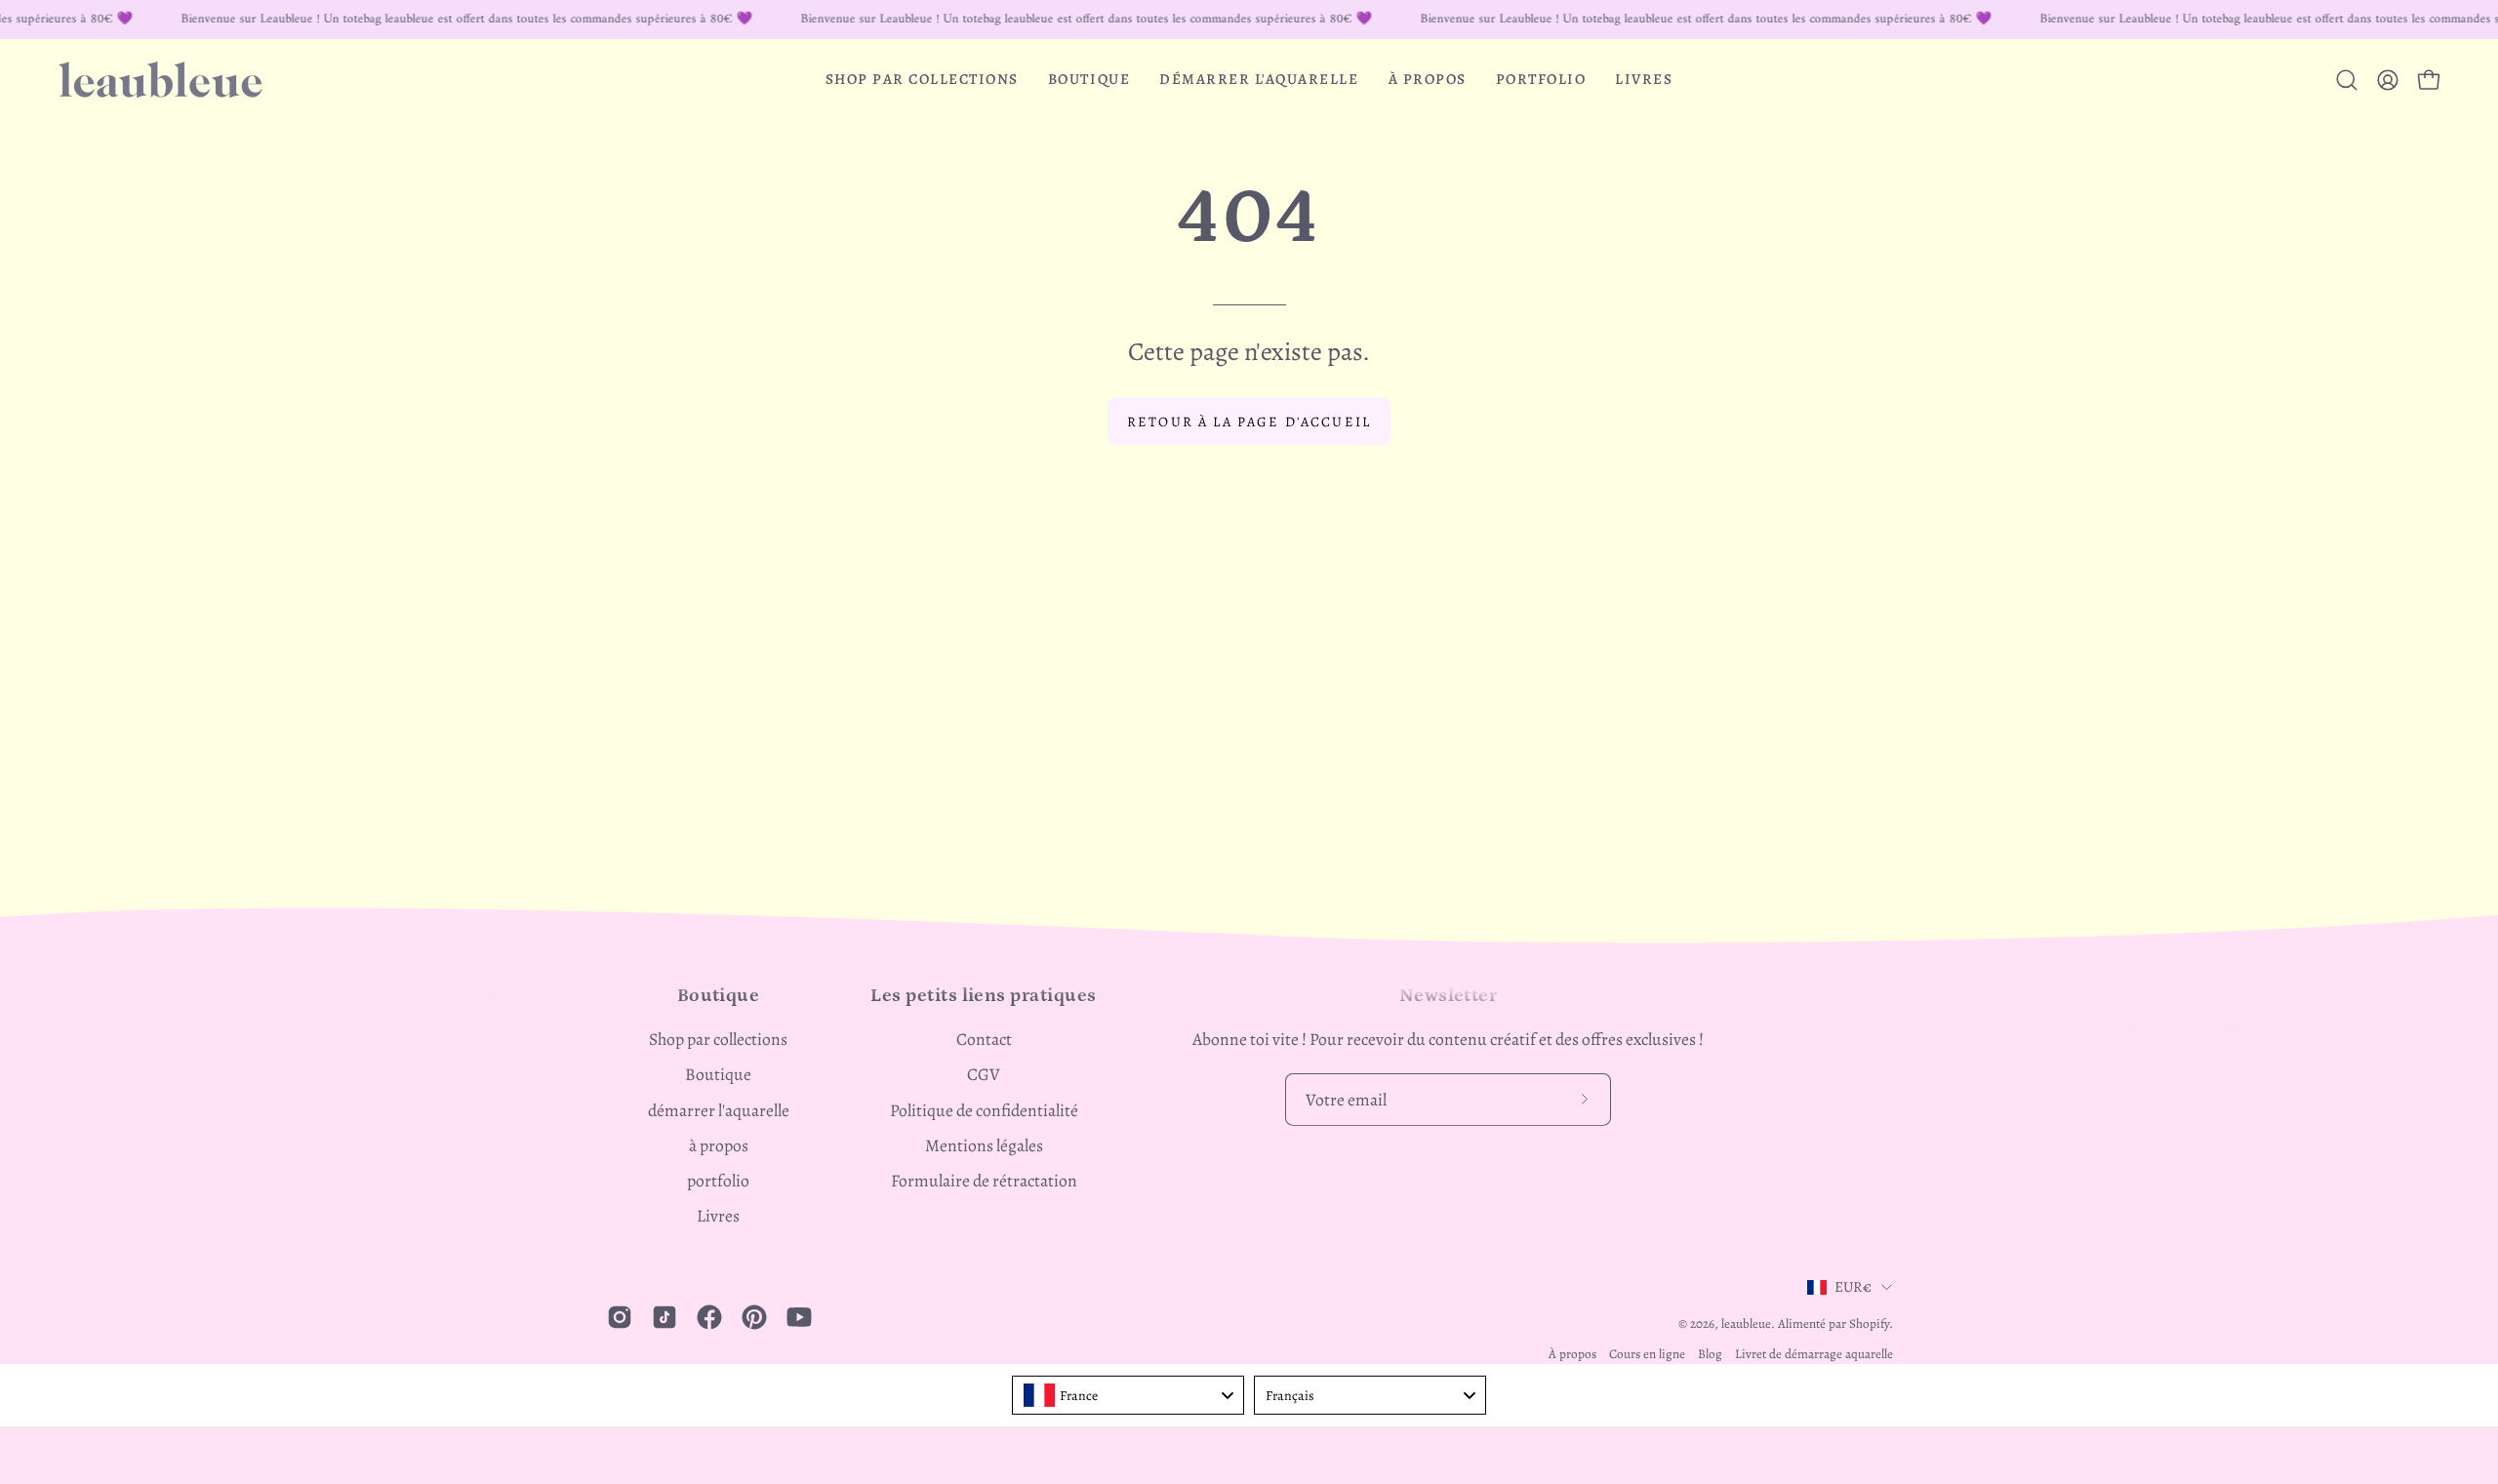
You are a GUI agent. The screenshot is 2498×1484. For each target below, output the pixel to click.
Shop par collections (718, 1039)
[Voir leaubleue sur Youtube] (799, 1317)
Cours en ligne (1647, 1354)
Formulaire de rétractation (984, 1181)
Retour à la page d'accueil (1249, 421)
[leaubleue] (161, 80)
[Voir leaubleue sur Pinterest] (754, 1317)
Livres (718, 1216)
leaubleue (1746, 1324)
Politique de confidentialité (984, 1110)
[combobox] (1128, 1395)
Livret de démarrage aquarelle (1814, 1354)
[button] (922, 80)
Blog (1710, 1354)
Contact (984, 1039)
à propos (719, 1145)
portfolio (718, 1181)
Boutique (718, 1074)
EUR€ (1853, 1286)
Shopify (1869, 1324)
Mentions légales (984, 1145)
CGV (984, 1074)
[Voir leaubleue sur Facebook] (709, 1317)
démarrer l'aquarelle (719, 1110)
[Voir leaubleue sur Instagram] (620, 1317)
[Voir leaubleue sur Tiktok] (665, 1317)
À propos (1572, 1354)
